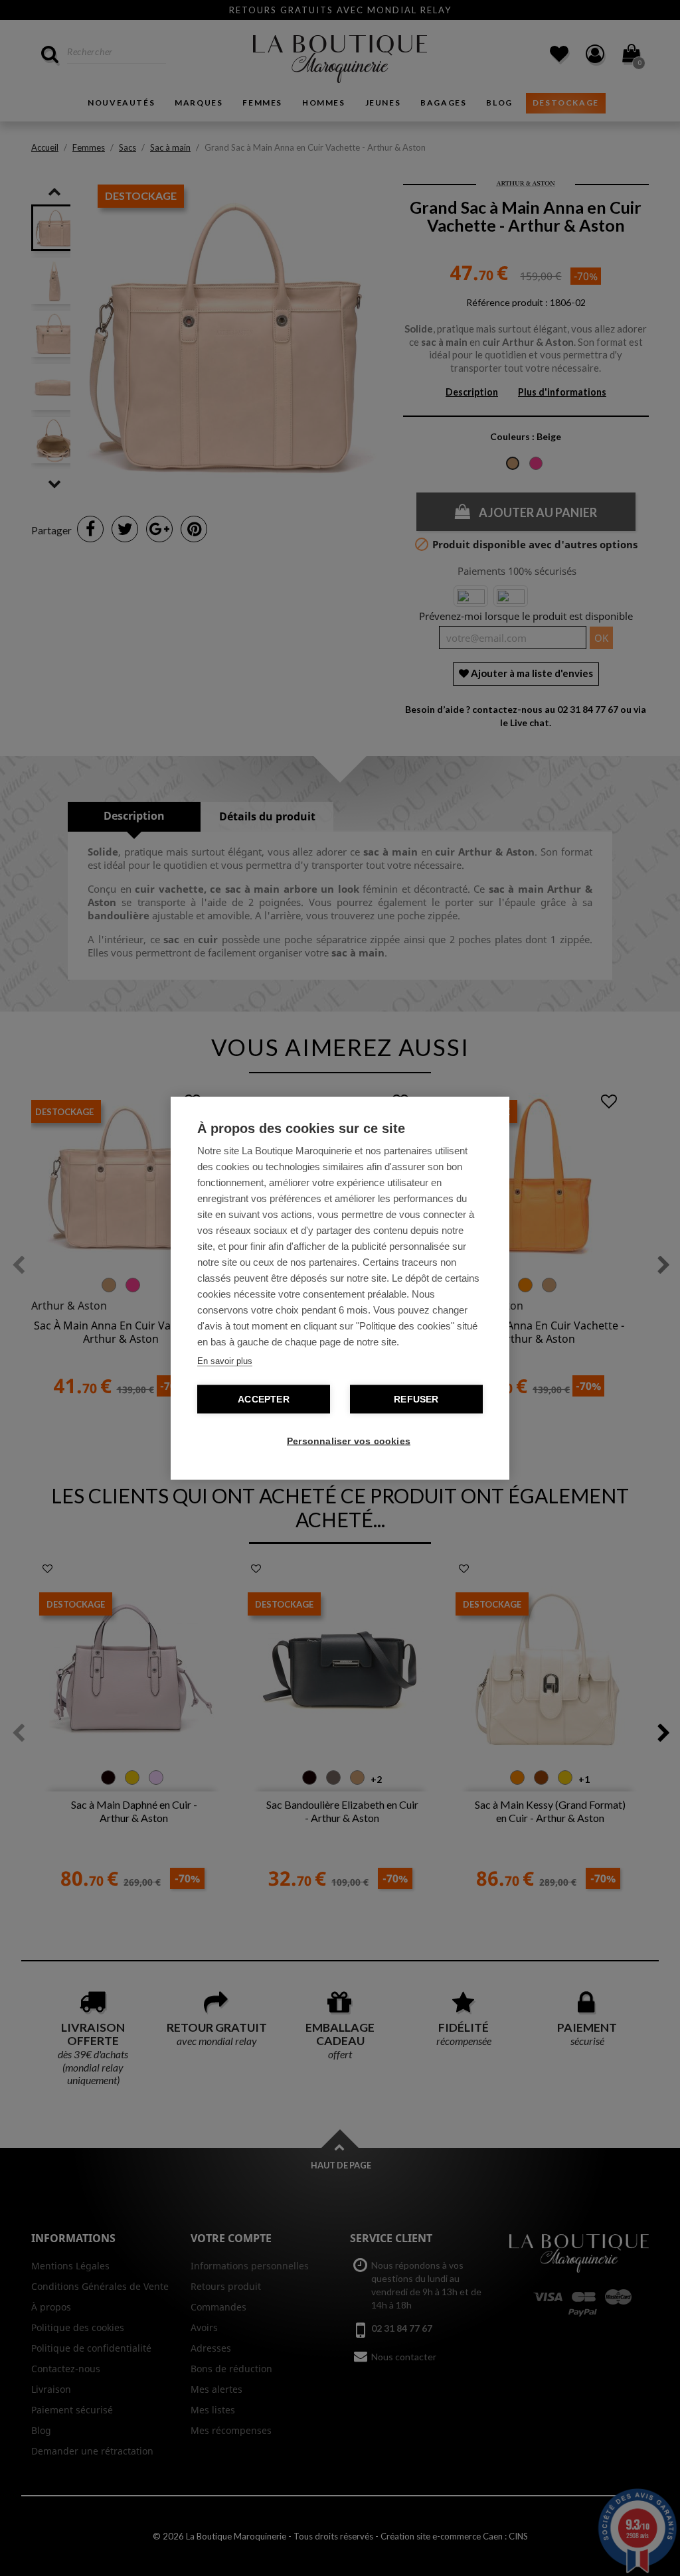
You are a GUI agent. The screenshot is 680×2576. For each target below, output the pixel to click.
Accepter (264, 1399)
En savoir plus (225, 1360)
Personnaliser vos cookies (347, 1441)
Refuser (416, 1399)
